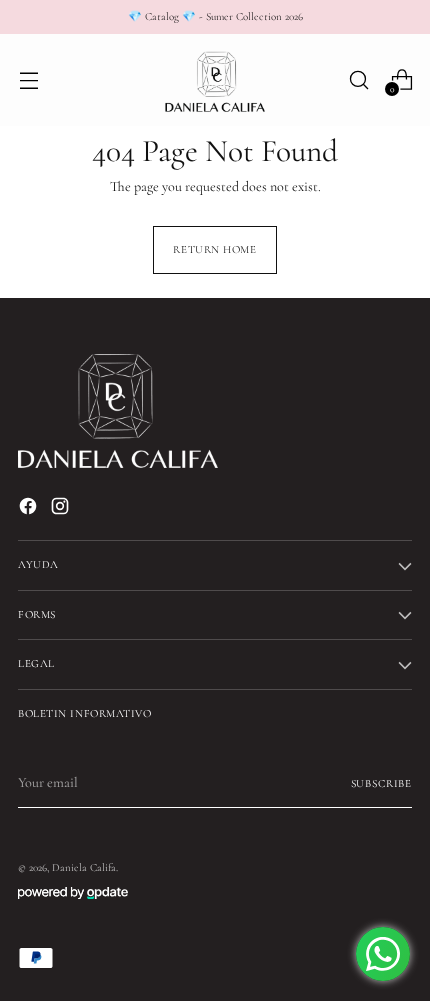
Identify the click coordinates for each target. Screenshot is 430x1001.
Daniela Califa (84, 867)
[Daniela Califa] (215, 80)
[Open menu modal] (28, 79)
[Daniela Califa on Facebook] (30, 509)
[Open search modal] (358, 79)
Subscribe (381, 783)
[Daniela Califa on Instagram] (62, 509)
